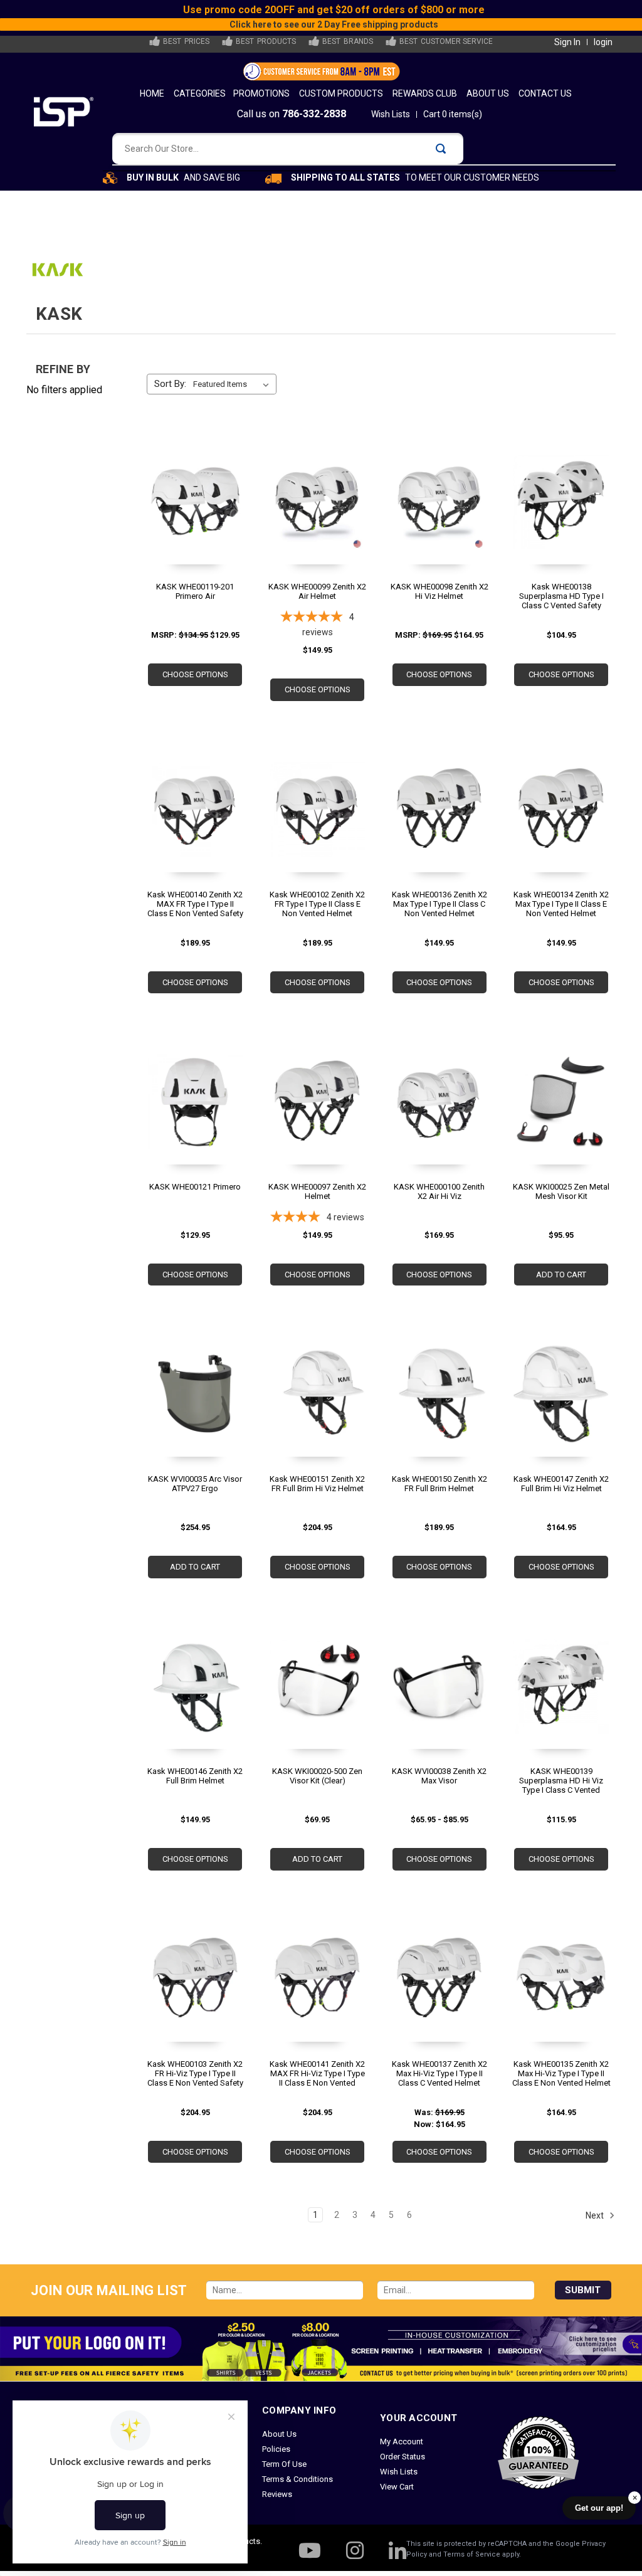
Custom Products (341, 93)
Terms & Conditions (297, 2479)
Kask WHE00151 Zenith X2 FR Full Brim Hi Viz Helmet (317, 1484)
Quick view (193, 498)
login (603, 42)
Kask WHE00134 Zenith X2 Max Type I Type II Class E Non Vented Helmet (561, 904)
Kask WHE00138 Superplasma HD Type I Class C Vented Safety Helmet (561, 596)
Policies (276, 2449)
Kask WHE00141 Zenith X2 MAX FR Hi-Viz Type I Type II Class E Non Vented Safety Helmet (317, 2073)
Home (152, 93)
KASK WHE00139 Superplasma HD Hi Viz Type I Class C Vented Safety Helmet (561, 1781)
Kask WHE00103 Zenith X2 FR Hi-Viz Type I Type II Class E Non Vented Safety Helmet (195, 2073)
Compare (191, 521)
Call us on (292, 114)
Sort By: (170, 384)
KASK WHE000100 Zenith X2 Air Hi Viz (439, 1191)
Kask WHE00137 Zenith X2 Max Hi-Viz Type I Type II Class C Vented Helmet (439, 2073)
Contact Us (545, 93)
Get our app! (599, 2508)
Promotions (261, 93)
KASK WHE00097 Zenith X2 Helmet (317, 1191)
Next (596, 2215)
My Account (402, 2441)
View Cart (397, 2487)
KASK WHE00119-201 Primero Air (195, 591)
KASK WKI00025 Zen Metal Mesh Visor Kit (561, 1191)
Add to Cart (561, 1275)
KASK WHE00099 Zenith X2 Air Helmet (317, 591)
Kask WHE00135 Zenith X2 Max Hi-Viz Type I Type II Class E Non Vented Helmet (561, 2073)
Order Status (403, 2457)
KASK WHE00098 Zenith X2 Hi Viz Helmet (439, 591)
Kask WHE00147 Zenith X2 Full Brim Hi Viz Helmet (561, 1484)
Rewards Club (425, 93)
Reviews (277, 2494)
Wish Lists (391, 114)
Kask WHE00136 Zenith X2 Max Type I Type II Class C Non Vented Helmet (439, 904)
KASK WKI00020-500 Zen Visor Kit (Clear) (317, 1776)
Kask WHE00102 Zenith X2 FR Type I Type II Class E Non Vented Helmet (317, 904)
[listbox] (234, 384)
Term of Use (284, 2464)
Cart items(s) (453, 114)
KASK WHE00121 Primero (195, 1187)
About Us (488, 93)
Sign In (567, 42)
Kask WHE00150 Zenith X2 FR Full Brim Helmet (439, 1484)
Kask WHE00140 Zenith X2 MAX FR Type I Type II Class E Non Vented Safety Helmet (195, 904)
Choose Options (195, 674)
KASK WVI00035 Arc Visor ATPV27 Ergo (195, 1484)
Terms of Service (472, 2554)
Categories (200, 93)
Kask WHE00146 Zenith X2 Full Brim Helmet (195, 1776)
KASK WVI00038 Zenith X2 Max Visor (439, 1776)
